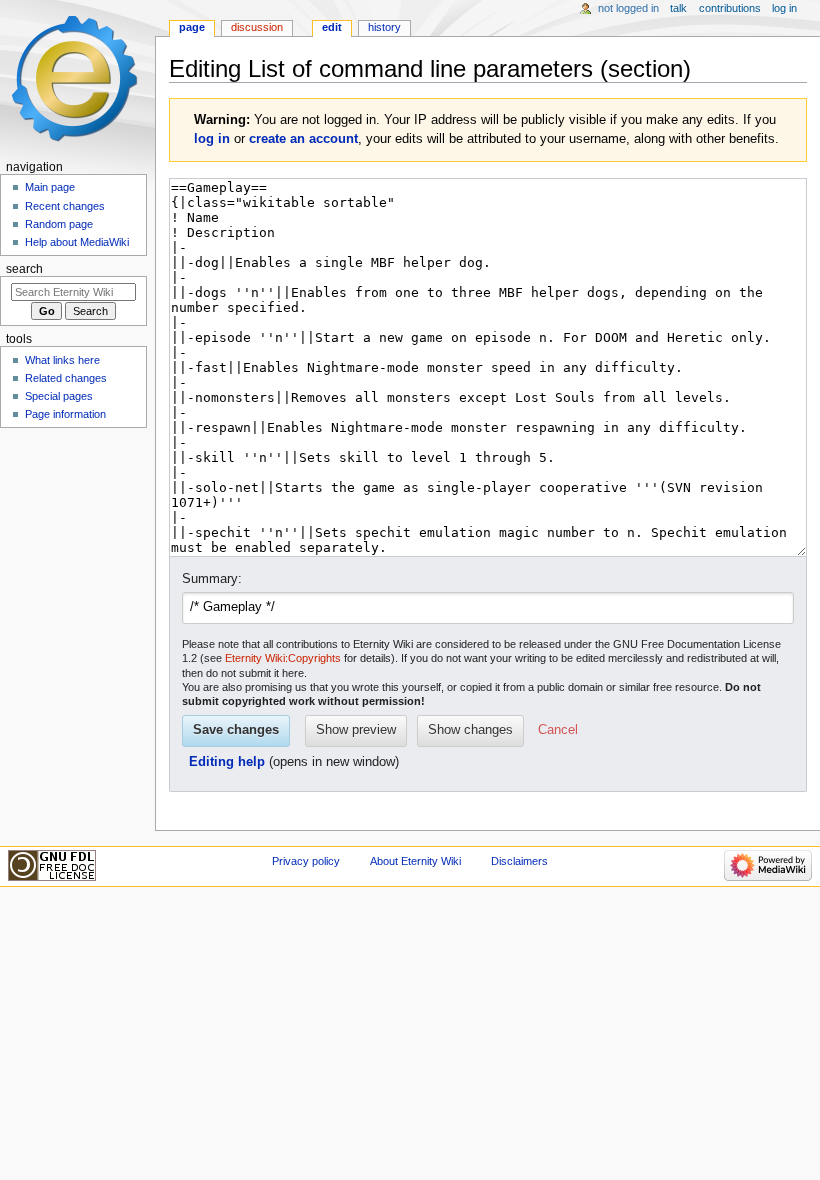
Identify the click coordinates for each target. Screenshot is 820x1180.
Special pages (59, 396)
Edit (332, 27)
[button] (558, 731)
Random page (59, 224)
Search (24, 269)
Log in (784, 8)
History (384, 27)
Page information (65, 414)
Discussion (257, 27)
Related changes (66, 378)
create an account (303, 139)
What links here (62, 360)
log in (212, 139)
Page (192, 27)
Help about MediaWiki (77, 242)
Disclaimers (519, 861)
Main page (50, 187)
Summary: (212, 579)
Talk (678, 8)
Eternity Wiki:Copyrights (283, 658)
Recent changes (65, 206)
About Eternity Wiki (415, 861)
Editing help (227, 762)
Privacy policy (306, 861)
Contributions (730, 8)
